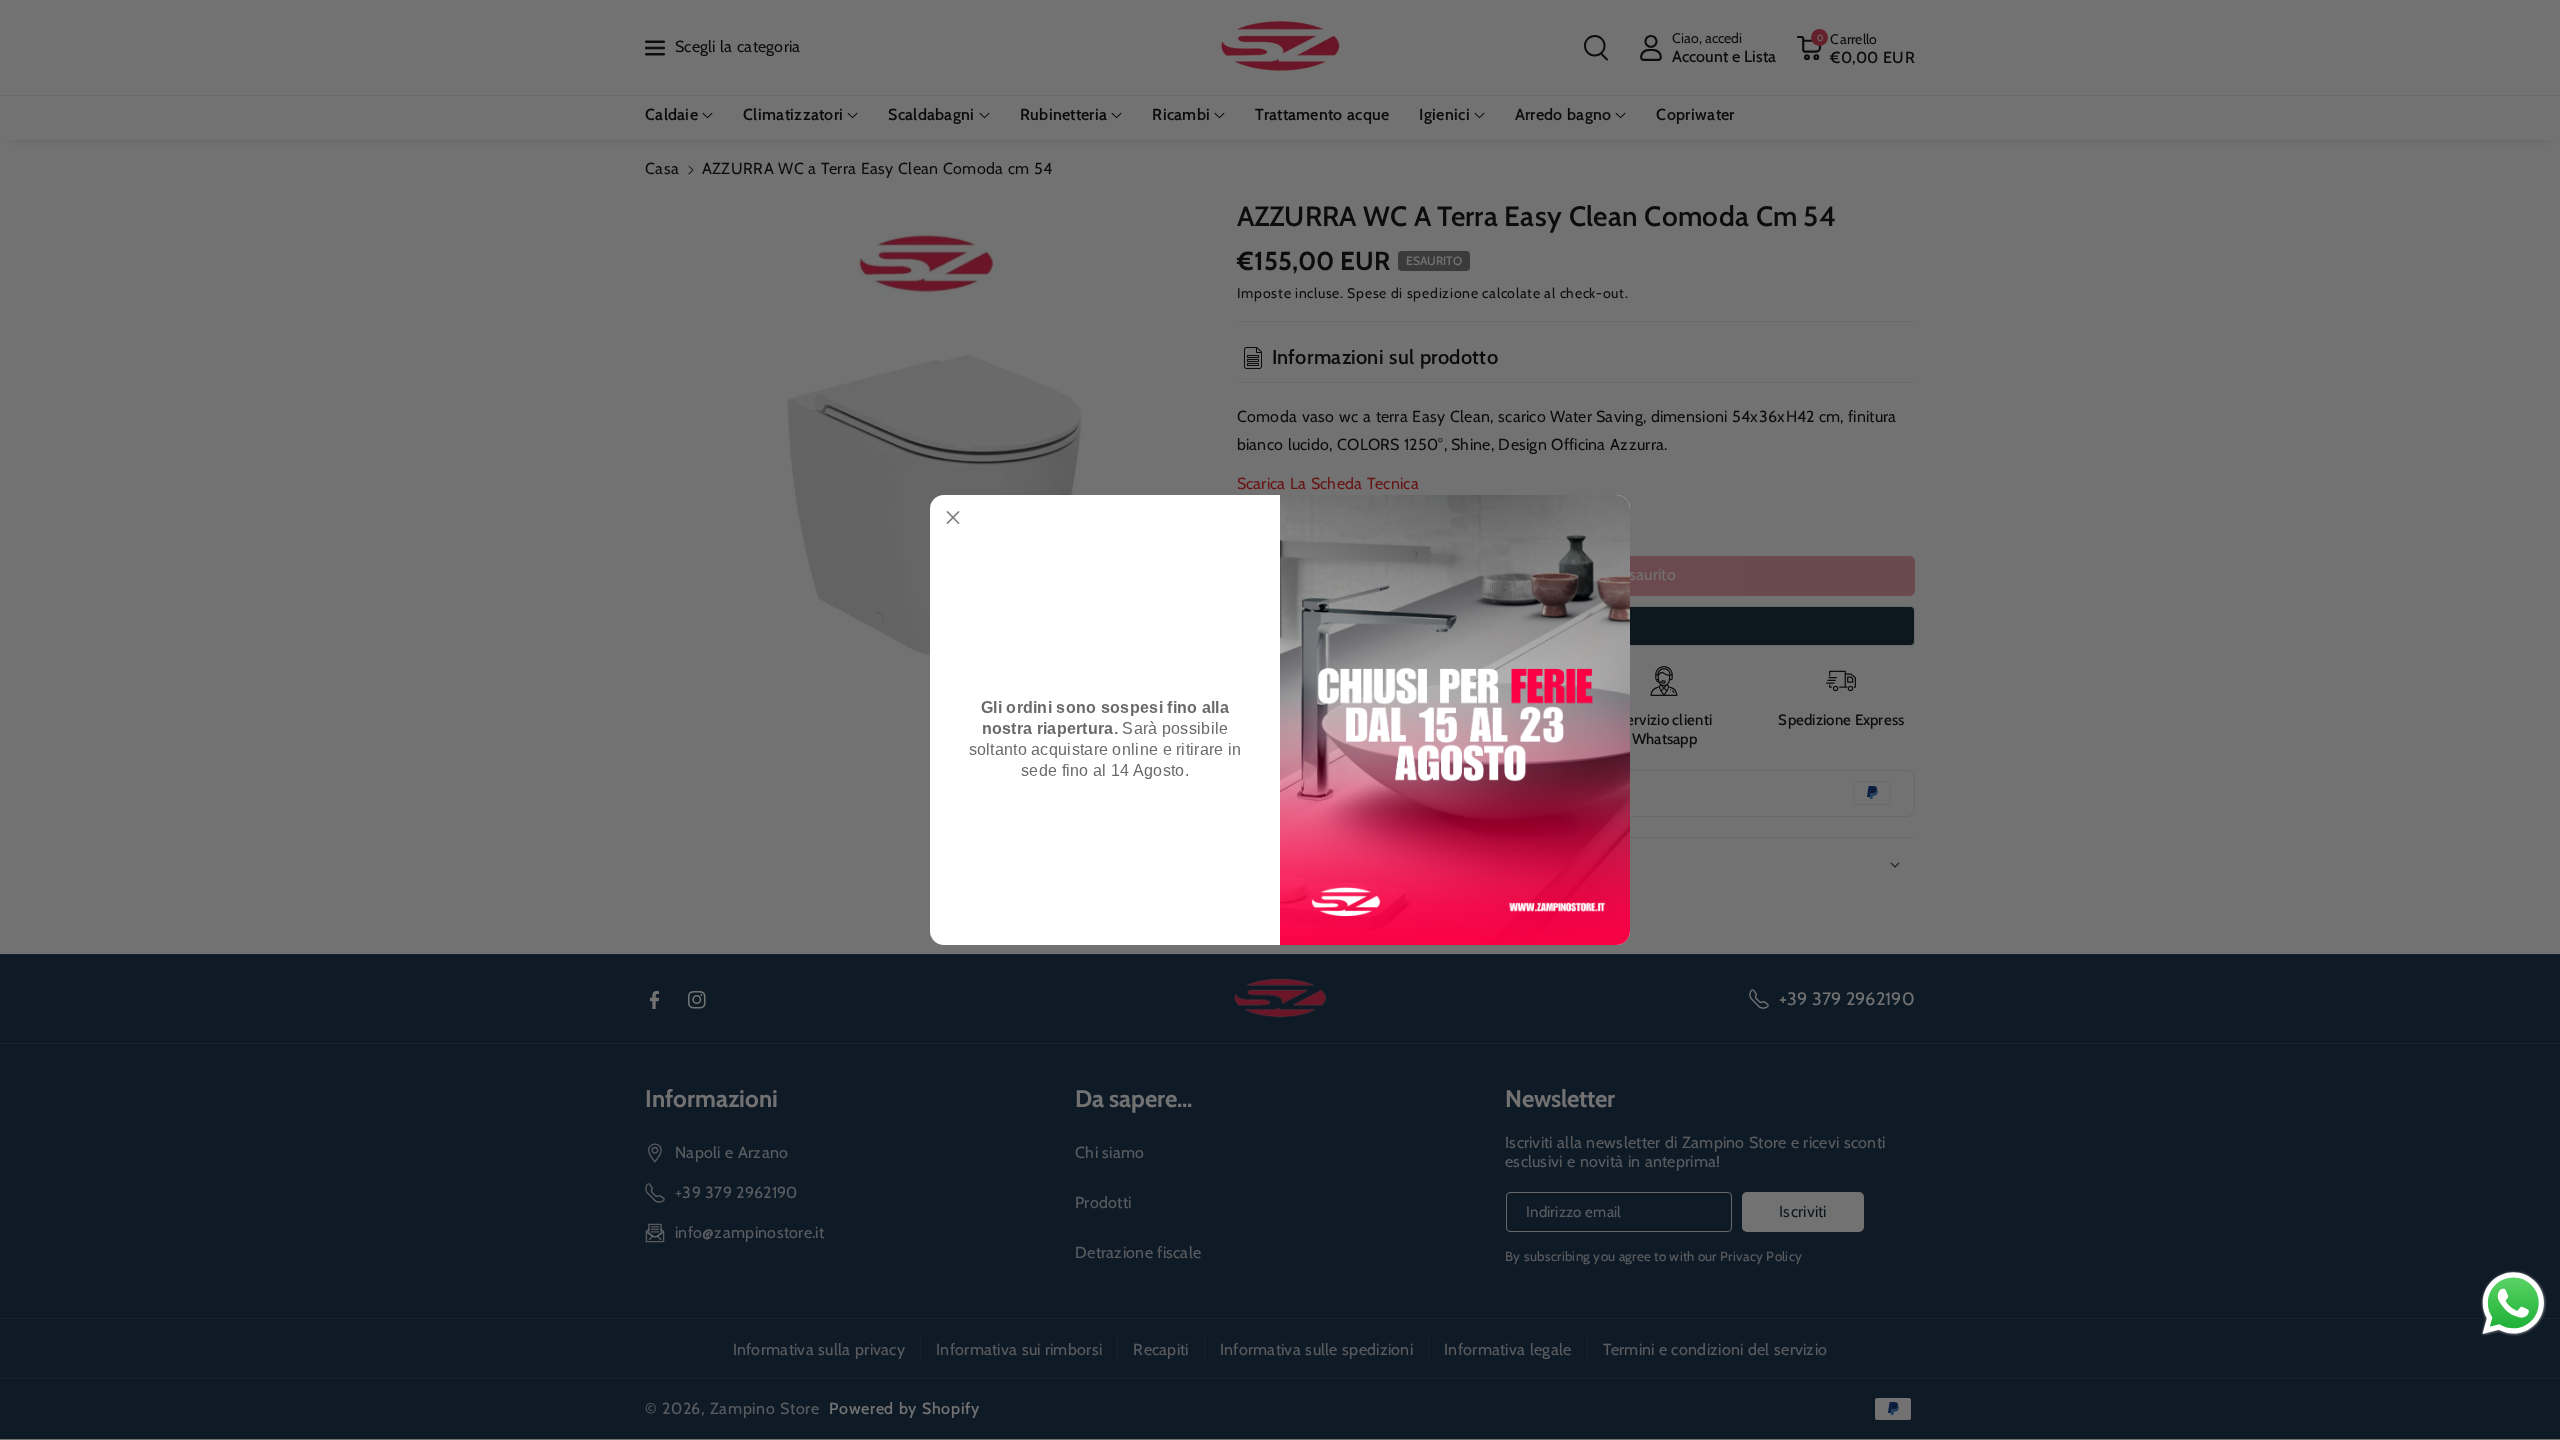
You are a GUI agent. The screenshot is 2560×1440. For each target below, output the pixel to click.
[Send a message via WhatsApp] (2513, 1303)
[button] (953, 518)
